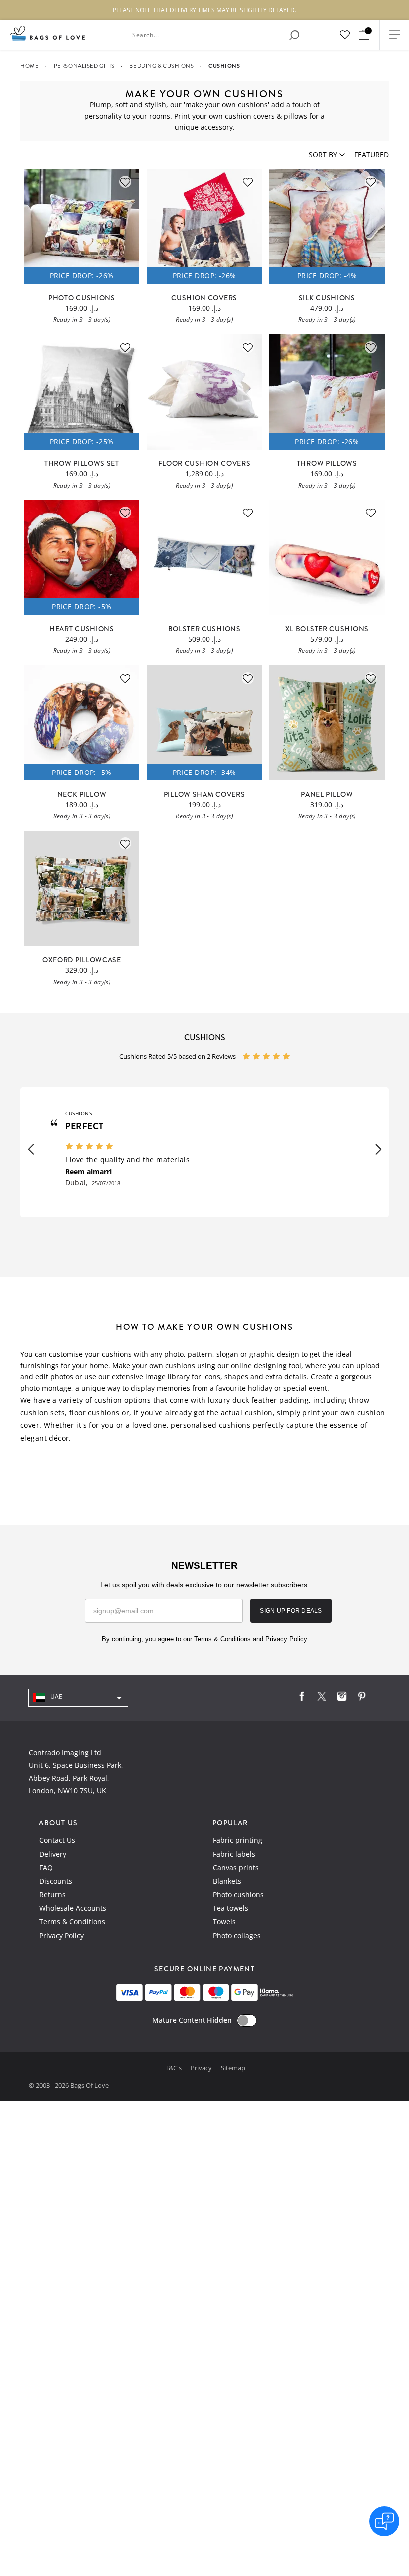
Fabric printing (238, 1840)
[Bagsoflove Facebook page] (302, 1698)
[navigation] (78, 1698)
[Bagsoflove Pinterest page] (362, 1698)
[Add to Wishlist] (125, 182)
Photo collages (237, 1935)
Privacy (202, 2068)
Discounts (56, 1881)
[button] (31, 1150)
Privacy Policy (62, 1935)
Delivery (53, 1854)
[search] (294, 35)
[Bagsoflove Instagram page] (342, 1698)
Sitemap (233, 2068)
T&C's (174, 2068)
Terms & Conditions (72, 1922)
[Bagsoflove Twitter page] (322, 1698)
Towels (224, 1922)
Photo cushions (238, 1895)
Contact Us (57, 1840)
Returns (53, 1895)
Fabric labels (234, 1854)
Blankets (227, 1881)
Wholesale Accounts (73, 1908)
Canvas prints (236, 1868)
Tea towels (231, 1908)
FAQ (46, 1868)
